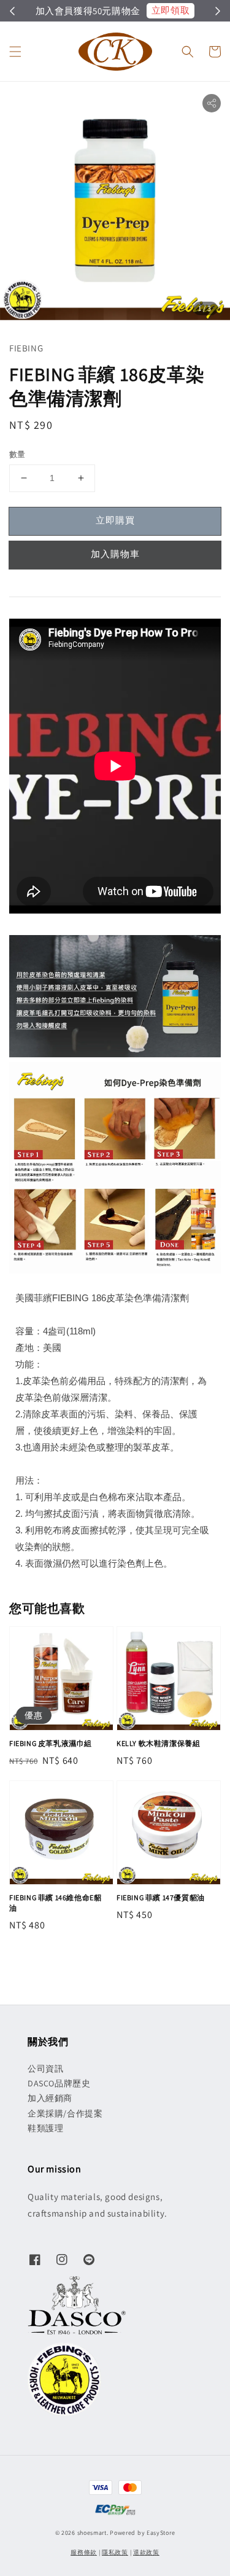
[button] (15, 52)
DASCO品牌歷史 (59, 2083)
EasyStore (161, 2533)
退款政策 (146, 2552)
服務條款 (84, 2552)
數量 (17, 454)
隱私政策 (115, 2552)
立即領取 (171, 10)
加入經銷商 (50, 2098)
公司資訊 (45, 2069)
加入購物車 (115, 554)
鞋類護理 (45, 2128)
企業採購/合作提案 (65, 2113)
